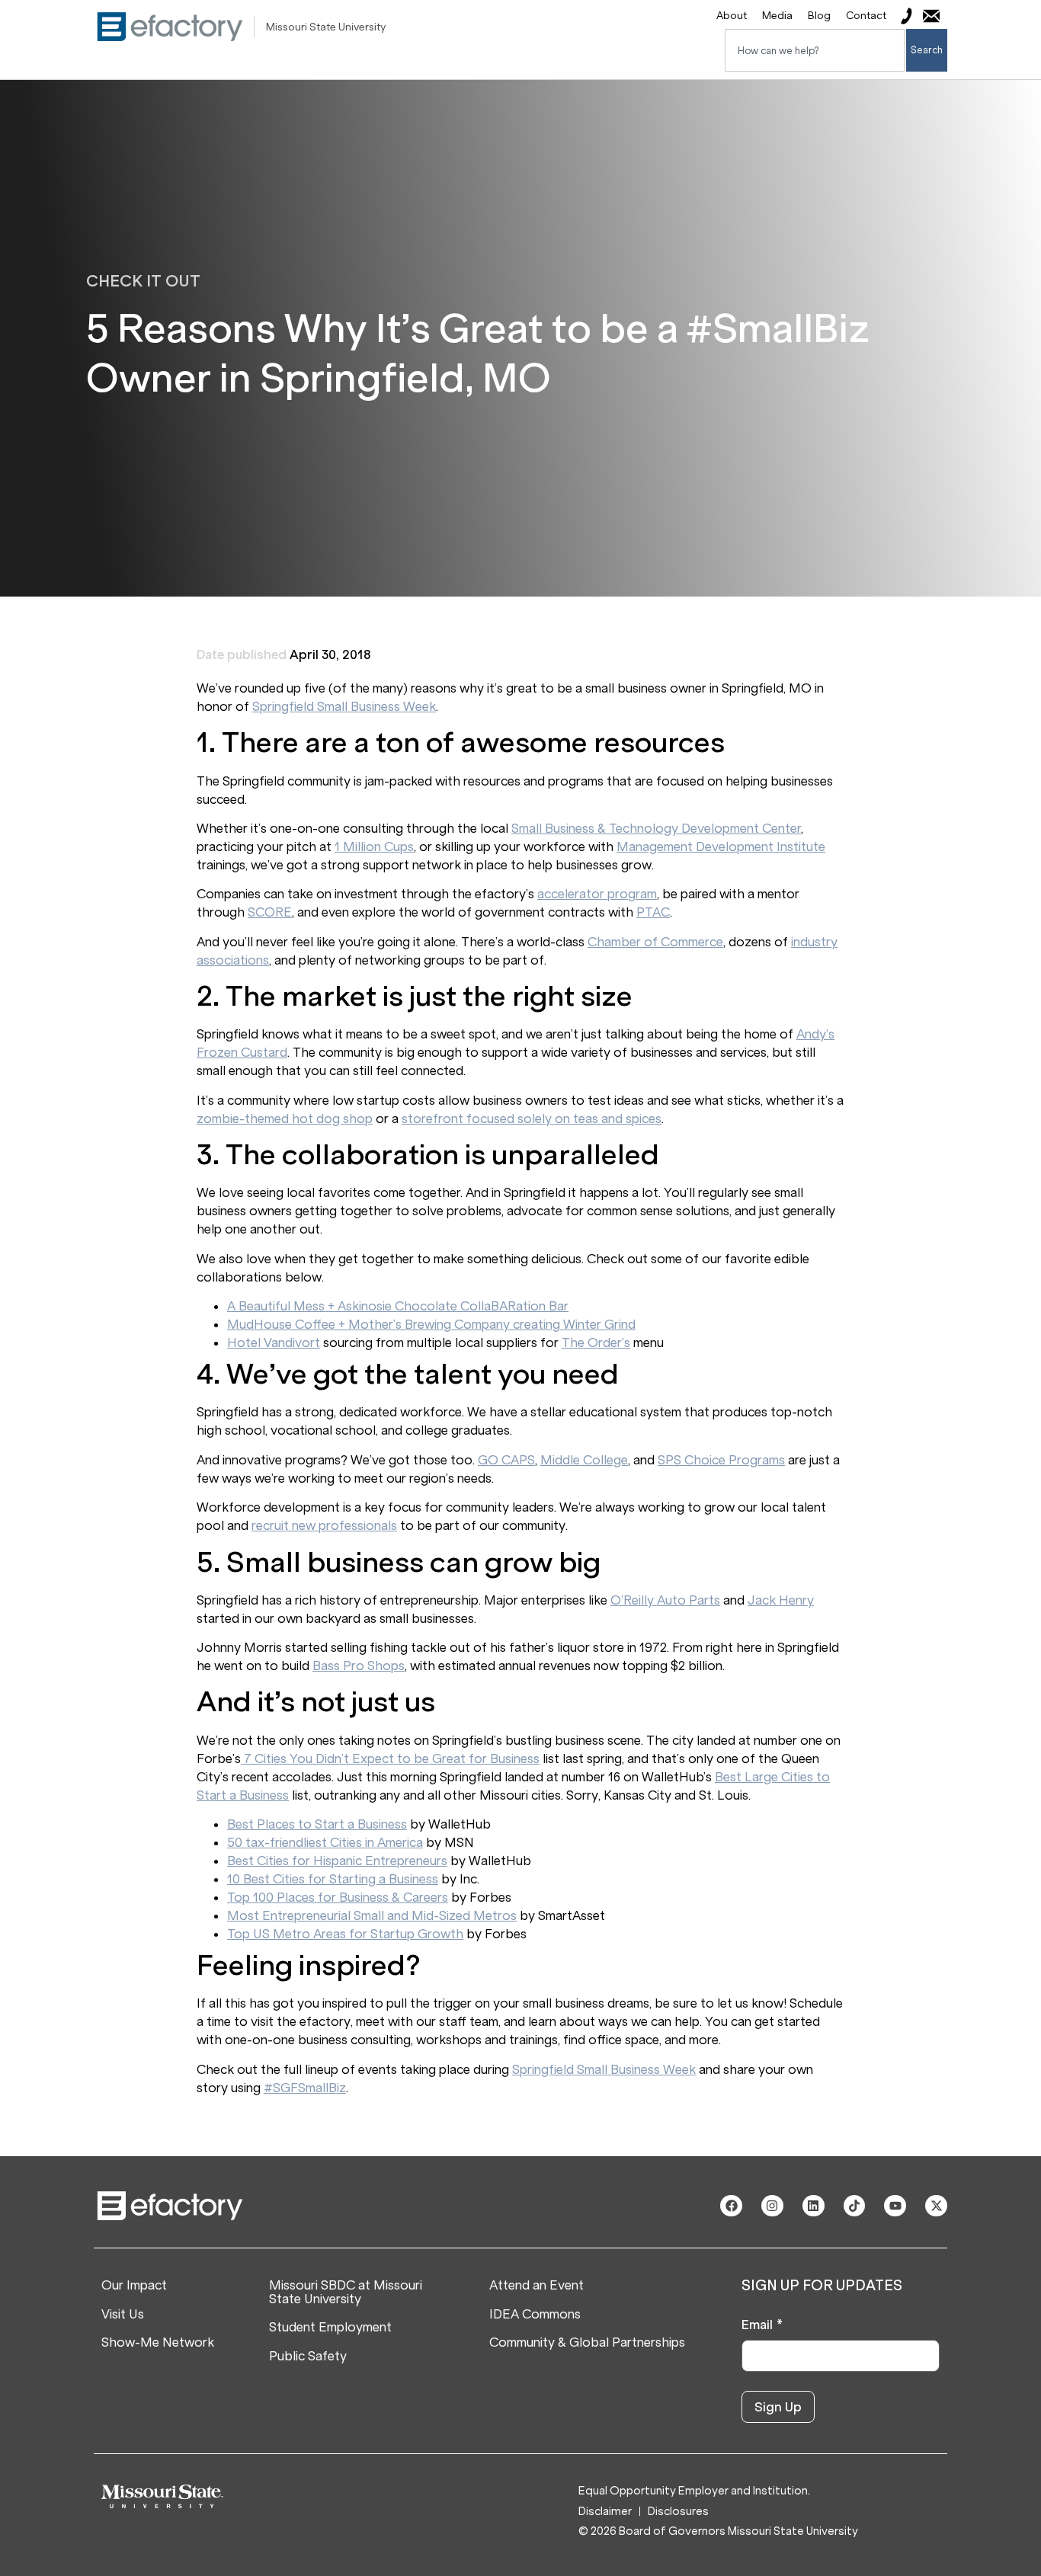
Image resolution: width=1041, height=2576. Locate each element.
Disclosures (678, 2512)
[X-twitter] (936, 2206)
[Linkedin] (814, 2206)
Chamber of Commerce (655, 942)
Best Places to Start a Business (317, 1824)
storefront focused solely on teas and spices (532, 1118)
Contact (866, 16)
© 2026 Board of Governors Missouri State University (718, 2531)
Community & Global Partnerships (587, 2343)
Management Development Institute (721, 846)
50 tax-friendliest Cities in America (325, 1842)
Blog (819, 16)
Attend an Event (537, 2286)
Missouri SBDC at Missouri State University (346, 2292)
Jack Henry (781, 1600)
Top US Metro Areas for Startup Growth (345, 1934)
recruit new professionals (324, 1525)
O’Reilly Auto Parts (665, 1600)
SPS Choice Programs (721, 1460)
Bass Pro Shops (359, 1666)
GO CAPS (506, 1460)
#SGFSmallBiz (305, 2088)
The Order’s (596, 1342)
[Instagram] (772, 2206)
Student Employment (330, 2328)
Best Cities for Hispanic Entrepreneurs (337, 1861)
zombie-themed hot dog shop (285, 1118)
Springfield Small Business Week (344, 706)
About (732, 16)
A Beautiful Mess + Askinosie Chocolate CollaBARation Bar (398, 1306)
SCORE (270, 912)
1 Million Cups (374, 846)
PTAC (653, 912)
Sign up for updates (822, 2286)
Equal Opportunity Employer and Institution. (694, 2491)
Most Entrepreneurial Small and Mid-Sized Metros (372, 1915)
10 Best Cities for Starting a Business (333, 1879)
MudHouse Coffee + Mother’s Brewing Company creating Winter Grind (431, 1324)
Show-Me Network (158, 2343)
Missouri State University (326, 27)
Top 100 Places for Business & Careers (338, 1897)
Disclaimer (605, 2512)
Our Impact (134, 2286)
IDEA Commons (535, 2315)
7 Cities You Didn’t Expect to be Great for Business (390, 1758)
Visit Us (123, 2315)
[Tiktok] (855, 2206)
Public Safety (308, 2357)
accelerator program (597, 894)
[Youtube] (895, 2206)
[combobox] (815, 50)
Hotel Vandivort (274, 1342)
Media (777, 16)
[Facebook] (731, 2206)
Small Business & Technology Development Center (656, 828)
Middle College (584, 1460)
